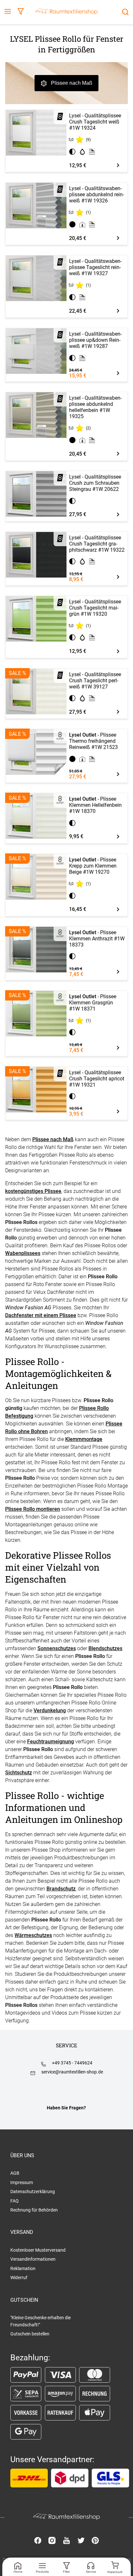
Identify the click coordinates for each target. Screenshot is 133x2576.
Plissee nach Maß (72, 83)
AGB (15, 2173)
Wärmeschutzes (33, 1935)
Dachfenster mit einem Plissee (41, 1315)
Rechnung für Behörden (34, 2210)
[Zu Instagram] (52, 2541)
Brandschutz (61, 1889)
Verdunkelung (50, 1710)
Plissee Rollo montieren (33, 1509)
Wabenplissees (23, 1253)
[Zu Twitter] (81, 2541)
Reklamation (23, 2268)
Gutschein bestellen (30, 2334)
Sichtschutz (19, 1773)
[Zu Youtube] (66, 2541)
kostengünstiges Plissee (33, 1191)
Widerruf (19, 2278)
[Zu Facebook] (38, 2541)
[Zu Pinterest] (95, 2541)
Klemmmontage (84, 1439)
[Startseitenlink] (66, 12)
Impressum (22, 2182)
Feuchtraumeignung (51, 1742)
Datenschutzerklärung (33, 2192)
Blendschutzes (105, 1648)
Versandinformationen (33, 2259)
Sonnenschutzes (57, 1648)
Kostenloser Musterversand (38, 2250)
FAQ (15, 2201)
